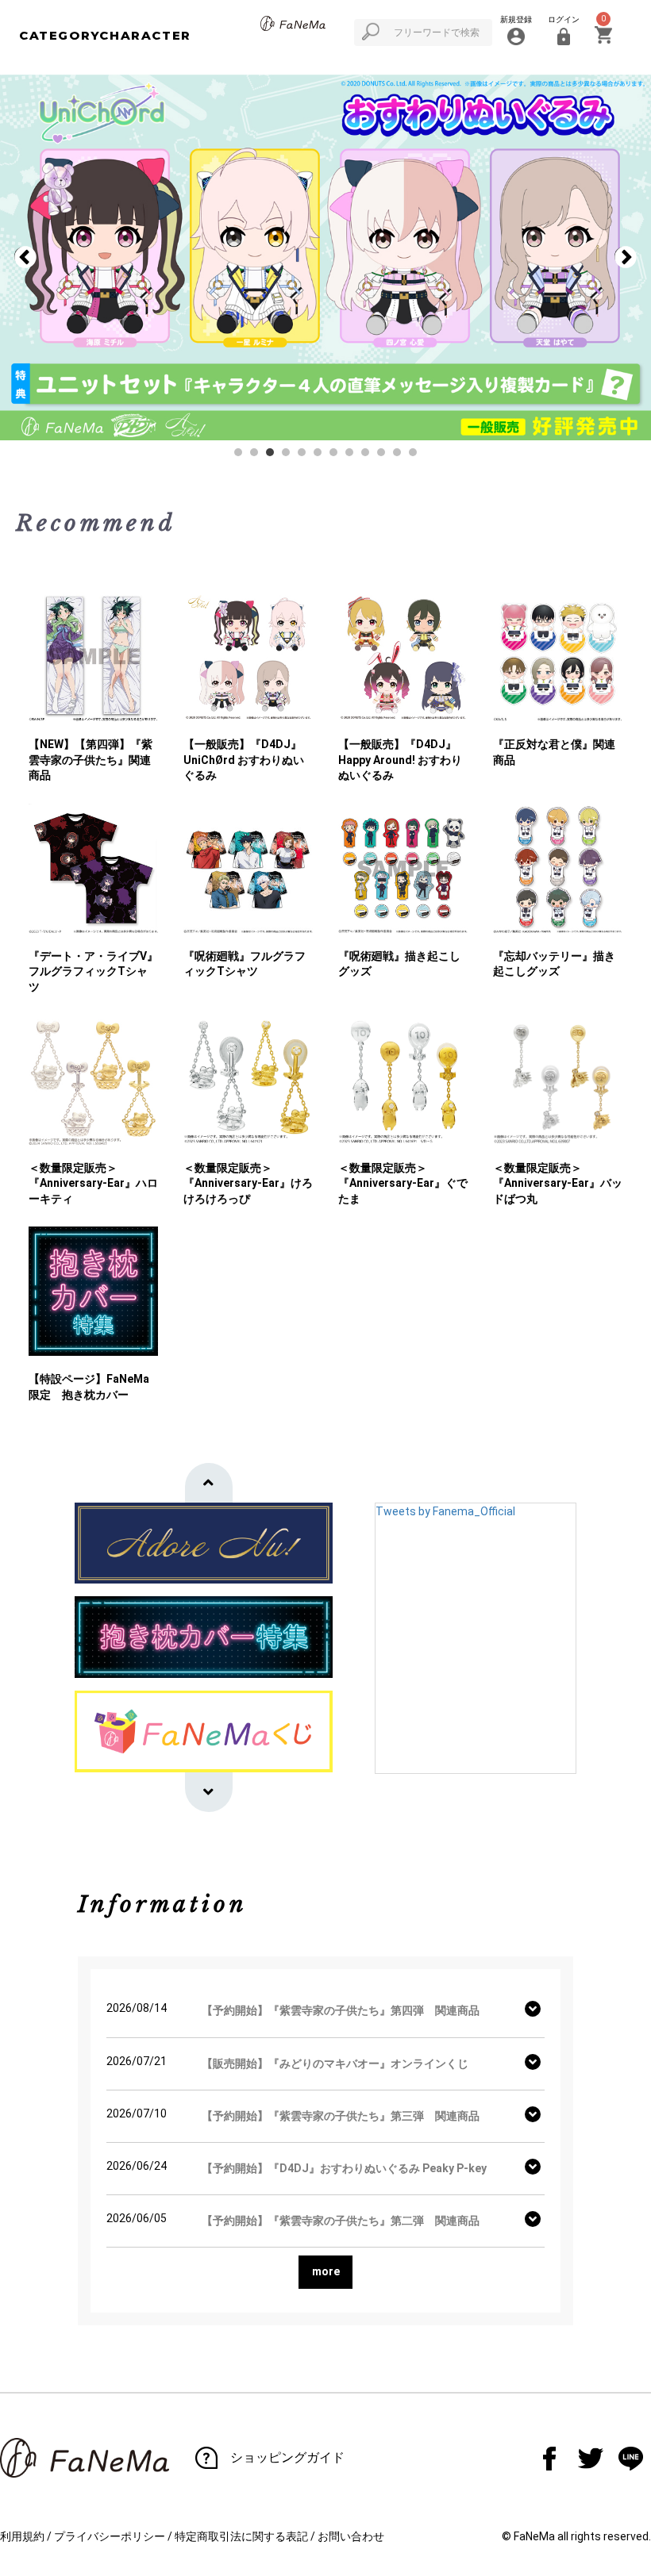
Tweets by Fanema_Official (445, 1511)
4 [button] (290, 456)
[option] (325, 257)
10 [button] (385, 456)
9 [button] (369, 456)
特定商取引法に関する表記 (241, 2536)
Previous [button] (25, 258)
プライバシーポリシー (110, 2536)
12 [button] (417, 456)
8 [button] (353, 456)
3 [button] (274, 456)
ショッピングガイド (287, 2457)
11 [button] (401, 456)
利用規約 (22, 2536)
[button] (209, 1483)
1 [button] (242, 456)
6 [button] (322, 456)
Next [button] (626, 258)
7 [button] (337, 456)
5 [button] (306, 456)
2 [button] (258, 456)
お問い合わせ (351, 2536)
